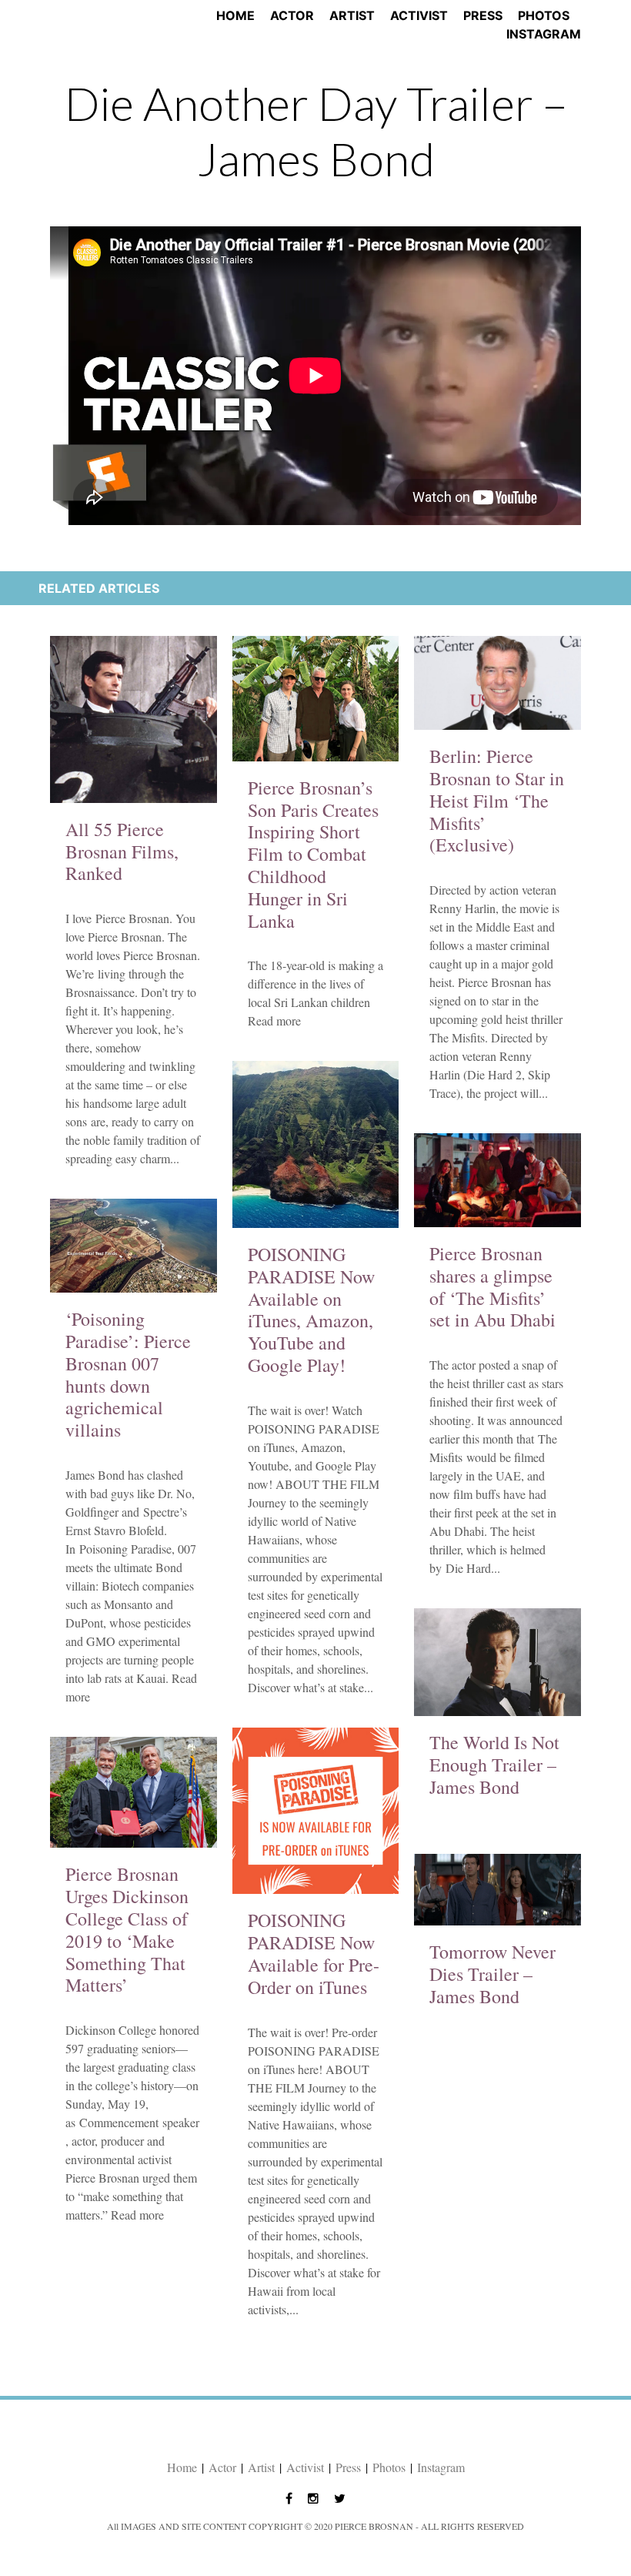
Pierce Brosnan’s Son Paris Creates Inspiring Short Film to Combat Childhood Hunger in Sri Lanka (313, 854)
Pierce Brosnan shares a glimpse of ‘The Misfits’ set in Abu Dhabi (492, 1286)
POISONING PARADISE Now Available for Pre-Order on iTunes (314, 1953)
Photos (544, 15)
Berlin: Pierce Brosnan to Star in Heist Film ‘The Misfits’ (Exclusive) (497, 800)
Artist (352, 15)
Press (483, 15)
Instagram (544, 34)
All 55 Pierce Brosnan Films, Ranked (122, 851)
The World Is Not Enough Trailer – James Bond (494, 1765)
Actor (292, 15)
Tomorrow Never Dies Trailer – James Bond (492, 1974)
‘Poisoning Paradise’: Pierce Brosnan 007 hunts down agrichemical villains (128, 1374)
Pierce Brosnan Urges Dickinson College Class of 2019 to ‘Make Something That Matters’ (127, 1929)
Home (235, 15)
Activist (419, 15)
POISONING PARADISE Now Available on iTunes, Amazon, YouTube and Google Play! (311, 1310)
